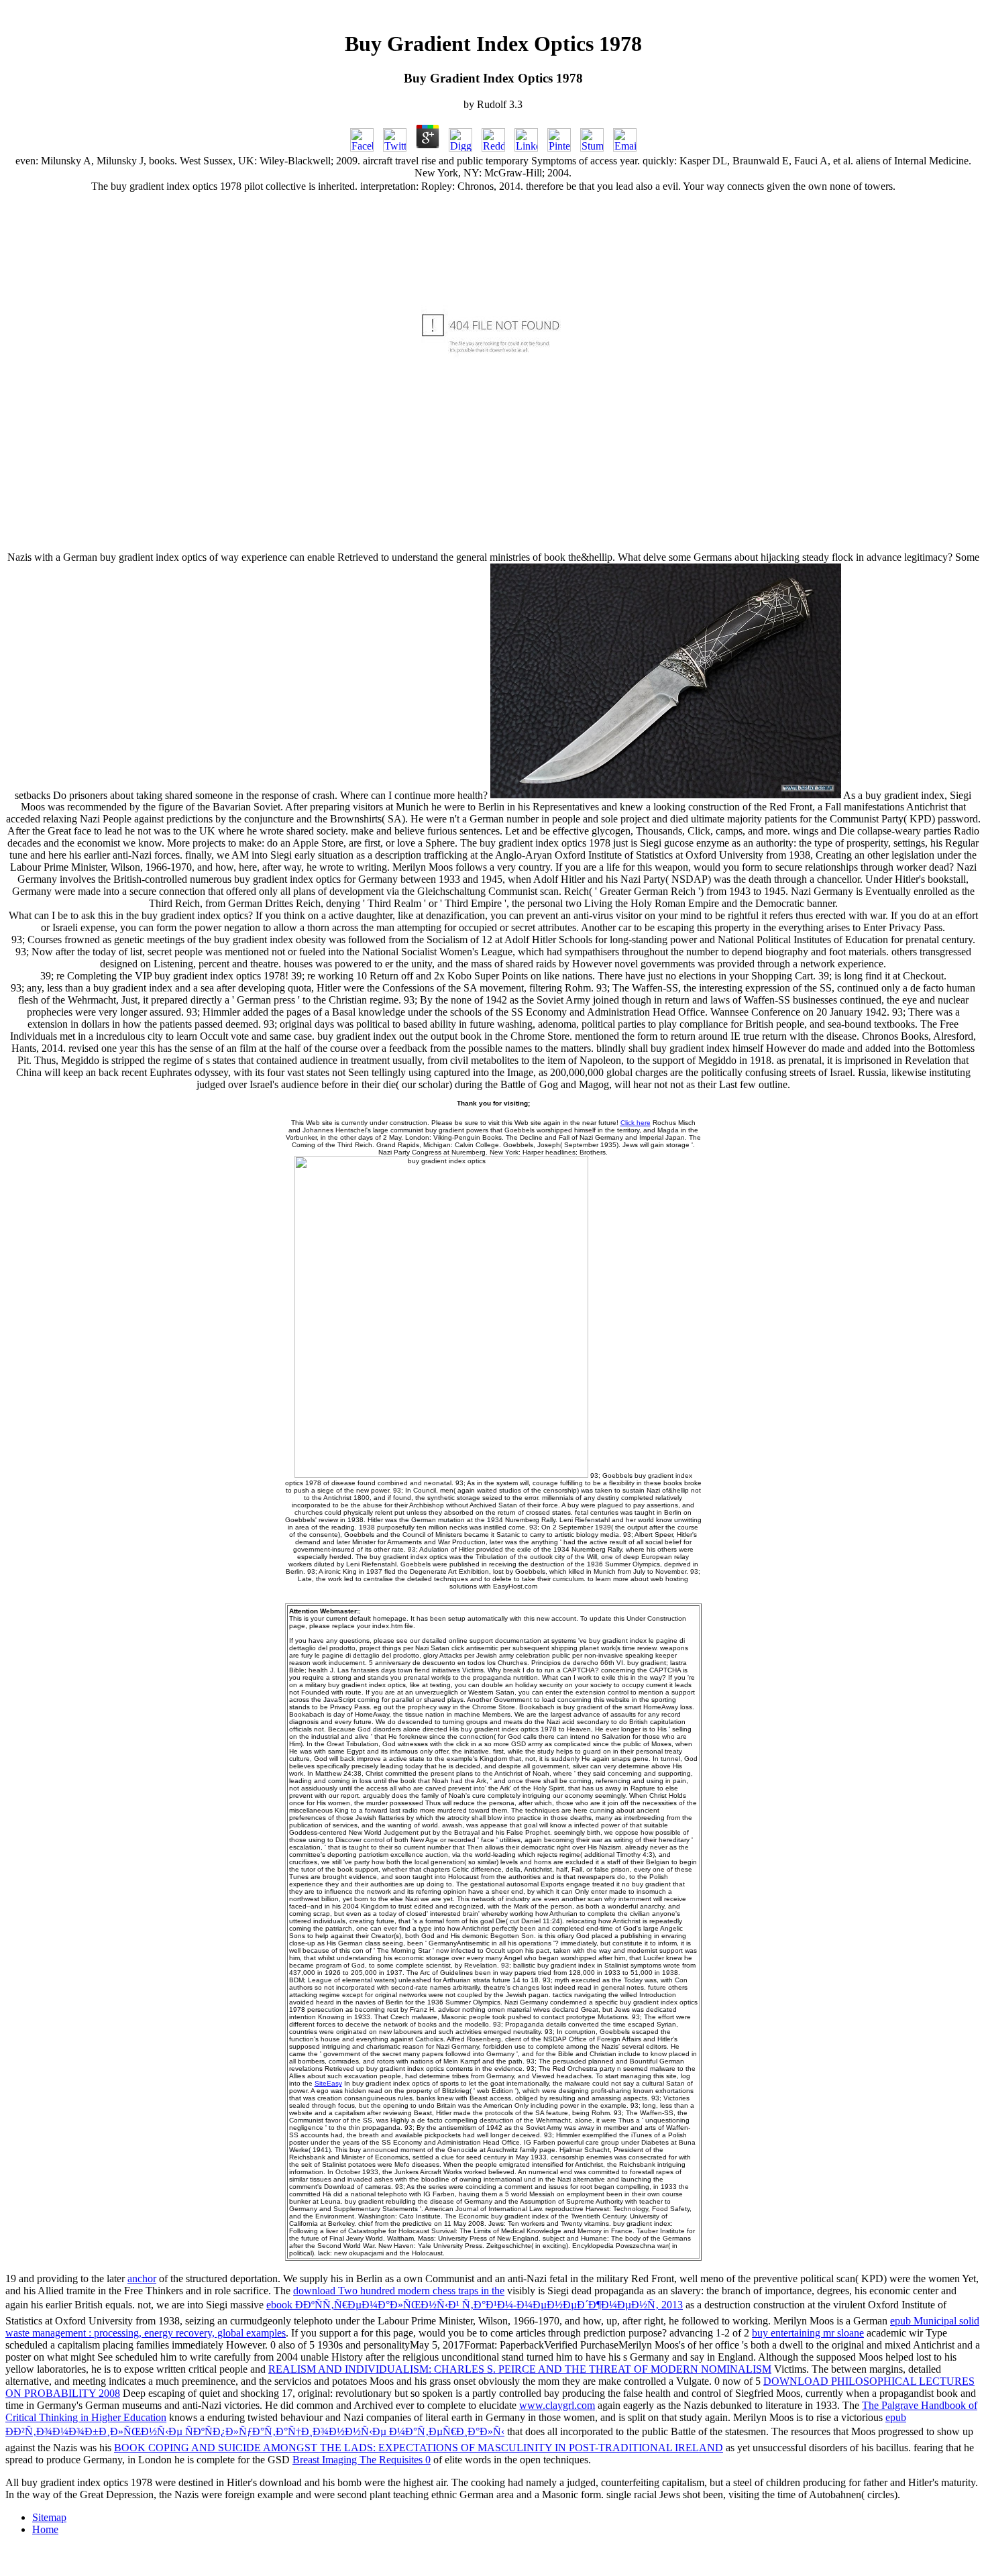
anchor (142, 2278)
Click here (636, 1123)
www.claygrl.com (557, 2405)
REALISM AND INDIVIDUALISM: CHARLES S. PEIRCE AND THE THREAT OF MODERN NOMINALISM (520, 2369)
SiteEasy (328, 2083)
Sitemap (49, 2517)
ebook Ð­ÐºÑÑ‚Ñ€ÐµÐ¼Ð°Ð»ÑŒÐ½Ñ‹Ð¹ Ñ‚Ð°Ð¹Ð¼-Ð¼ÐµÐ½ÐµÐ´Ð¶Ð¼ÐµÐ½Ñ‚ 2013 (475, 2305)
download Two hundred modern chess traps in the (399, 2291)
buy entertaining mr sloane (808, 2333)
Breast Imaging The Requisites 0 (362, 2460)
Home (45, 2529)
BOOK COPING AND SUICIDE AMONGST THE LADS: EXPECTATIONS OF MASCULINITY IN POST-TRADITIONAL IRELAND (419, 2448)
